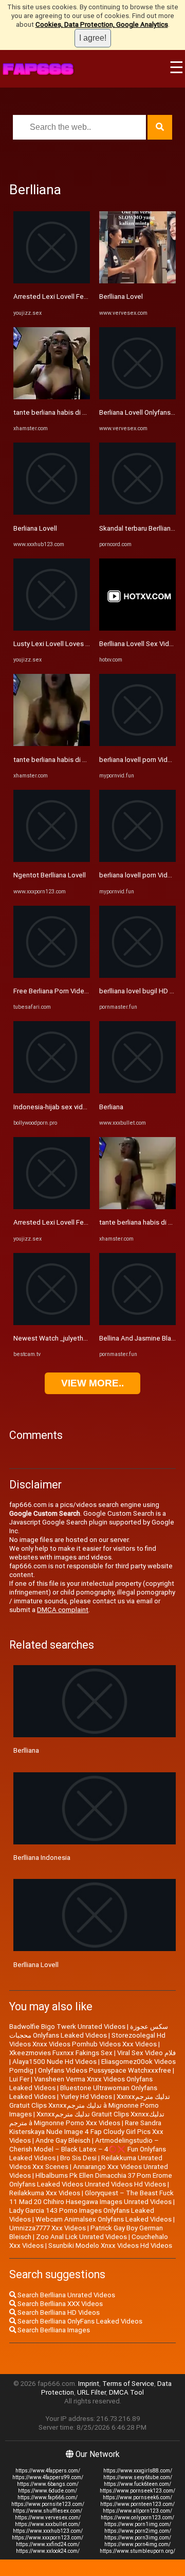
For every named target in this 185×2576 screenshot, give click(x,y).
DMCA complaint (63, 1610)
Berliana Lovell (35, 528)
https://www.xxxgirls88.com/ (138, 2471)
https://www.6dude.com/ (48, 2491)
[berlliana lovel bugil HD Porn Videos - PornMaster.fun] (137, 976)
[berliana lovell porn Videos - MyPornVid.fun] (137, 744)
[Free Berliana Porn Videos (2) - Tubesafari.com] (52, 976)
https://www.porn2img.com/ (138, 2531)
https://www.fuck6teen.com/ (137, 2484)
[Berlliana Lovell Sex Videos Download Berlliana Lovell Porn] (137, 628)
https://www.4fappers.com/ (48, 2471)
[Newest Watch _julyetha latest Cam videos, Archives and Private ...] (52, 1323)
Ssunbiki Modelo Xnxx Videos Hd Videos (110, 2245)
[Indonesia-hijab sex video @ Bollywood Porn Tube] (52, 1091)
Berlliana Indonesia (42, 1858)
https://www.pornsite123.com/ (48, 2504)
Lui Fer (19, 2079)
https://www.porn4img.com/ (137, 2544)
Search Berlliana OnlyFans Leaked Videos (79, 2321)
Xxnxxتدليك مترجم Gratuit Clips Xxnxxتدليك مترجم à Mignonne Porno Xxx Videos (87, 2119)
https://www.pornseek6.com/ (137, 2497)
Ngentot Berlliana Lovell (50, 875)
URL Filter (91, 2392)
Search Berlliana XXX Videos (59, 2304)
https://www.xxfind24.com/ (48, 2544)
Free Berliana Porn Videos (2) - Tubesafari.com (84, 991)
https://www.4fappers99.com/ (48, 2477)
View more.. (92, 1383)
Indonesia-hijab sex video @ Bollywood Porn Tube (90, 1107)
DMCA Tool (126, 2392)
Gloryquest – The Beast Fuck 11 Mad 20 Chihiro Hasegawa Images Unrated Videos (91, 2197)
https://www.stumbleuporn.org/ (137, 2551)
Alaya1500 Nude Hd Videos (54, 2062)
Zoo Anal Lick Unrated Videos (81, 2237)
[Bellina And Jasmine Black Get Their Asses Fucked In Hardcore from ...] (137, 1323)
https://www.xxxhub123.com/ (48, 2531)
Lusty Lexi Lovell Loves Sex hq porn (68, 644)
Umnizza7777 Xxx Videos (48, 2228)
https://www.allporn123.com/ (137, 2511)
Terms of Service (128, 2384)
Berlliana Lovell (36, 1965)
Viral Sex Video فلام (146, 2053)
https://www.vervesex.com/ (48, 2518)
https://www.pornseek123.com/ (137, 2491)
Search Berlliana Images (53, 2330)
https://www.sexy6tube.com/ (138, 2477)
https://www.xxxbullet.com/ (48, 2524)
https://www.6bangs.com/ (48, 2484)
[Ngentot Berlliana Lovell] (52, 860)
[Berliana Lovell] (52, 512)
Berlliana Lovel (121, 296)
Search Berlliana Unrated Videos (66, 2295)
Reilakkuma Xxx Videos (45, 2193)
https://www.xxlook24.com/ (48, 2551)
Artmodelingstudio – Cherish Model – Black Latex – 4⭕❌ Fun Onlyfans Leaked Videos (88, 2149)
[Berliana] (137, 1091)
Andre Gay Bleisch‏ (63, 2140)
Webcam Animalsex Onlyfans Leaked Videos (104, 2219)
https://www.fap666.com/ (48, 2497)
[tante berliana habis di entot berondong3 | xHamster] (52, 397)
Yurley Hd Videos (86, 2097)
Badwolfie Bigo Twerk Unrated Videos (67, 2027)
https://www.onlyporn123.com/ (137, 2518)
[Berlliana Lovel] (137, 281)
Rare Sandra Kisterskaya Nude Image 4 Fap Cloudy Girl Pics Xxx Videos (86, 2132)
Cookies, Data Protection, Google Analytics (102, 24)
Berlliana (26, 1750)
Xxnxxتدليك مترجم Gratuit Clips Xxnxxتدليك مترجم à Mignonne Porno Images (90, 2105)
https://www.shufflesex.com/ (48, 2511)
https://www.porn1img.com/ (138, 2524)
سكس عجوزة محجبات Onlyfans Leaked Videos (89, 2031)
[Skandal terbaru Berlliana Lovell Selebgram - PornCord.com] (137, 512)
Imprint (89, 2384)
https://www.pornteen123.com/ (137, 2504)
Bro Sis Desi (78, 2158)
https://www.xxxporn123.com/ (48, 2538)
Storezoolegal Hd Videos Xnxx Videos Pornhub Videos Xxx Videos (87, 2040)
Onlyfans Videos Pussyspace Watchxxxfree (105, 2070)
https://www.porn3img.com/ (138, 2538)
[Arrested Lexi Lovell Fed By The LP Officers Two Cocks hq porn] (52, 281)
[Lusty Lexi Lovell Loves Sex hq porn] (52, 628)
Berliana (111, 1107)
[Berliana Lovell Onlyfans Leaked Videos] (137, 397)
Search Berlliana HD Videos (58, 2312)
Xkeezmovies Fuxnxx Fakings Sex (61, 2053)
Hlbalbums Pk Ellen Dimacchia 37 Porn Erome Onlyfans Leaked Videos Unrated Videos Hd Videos (91, 2180)
